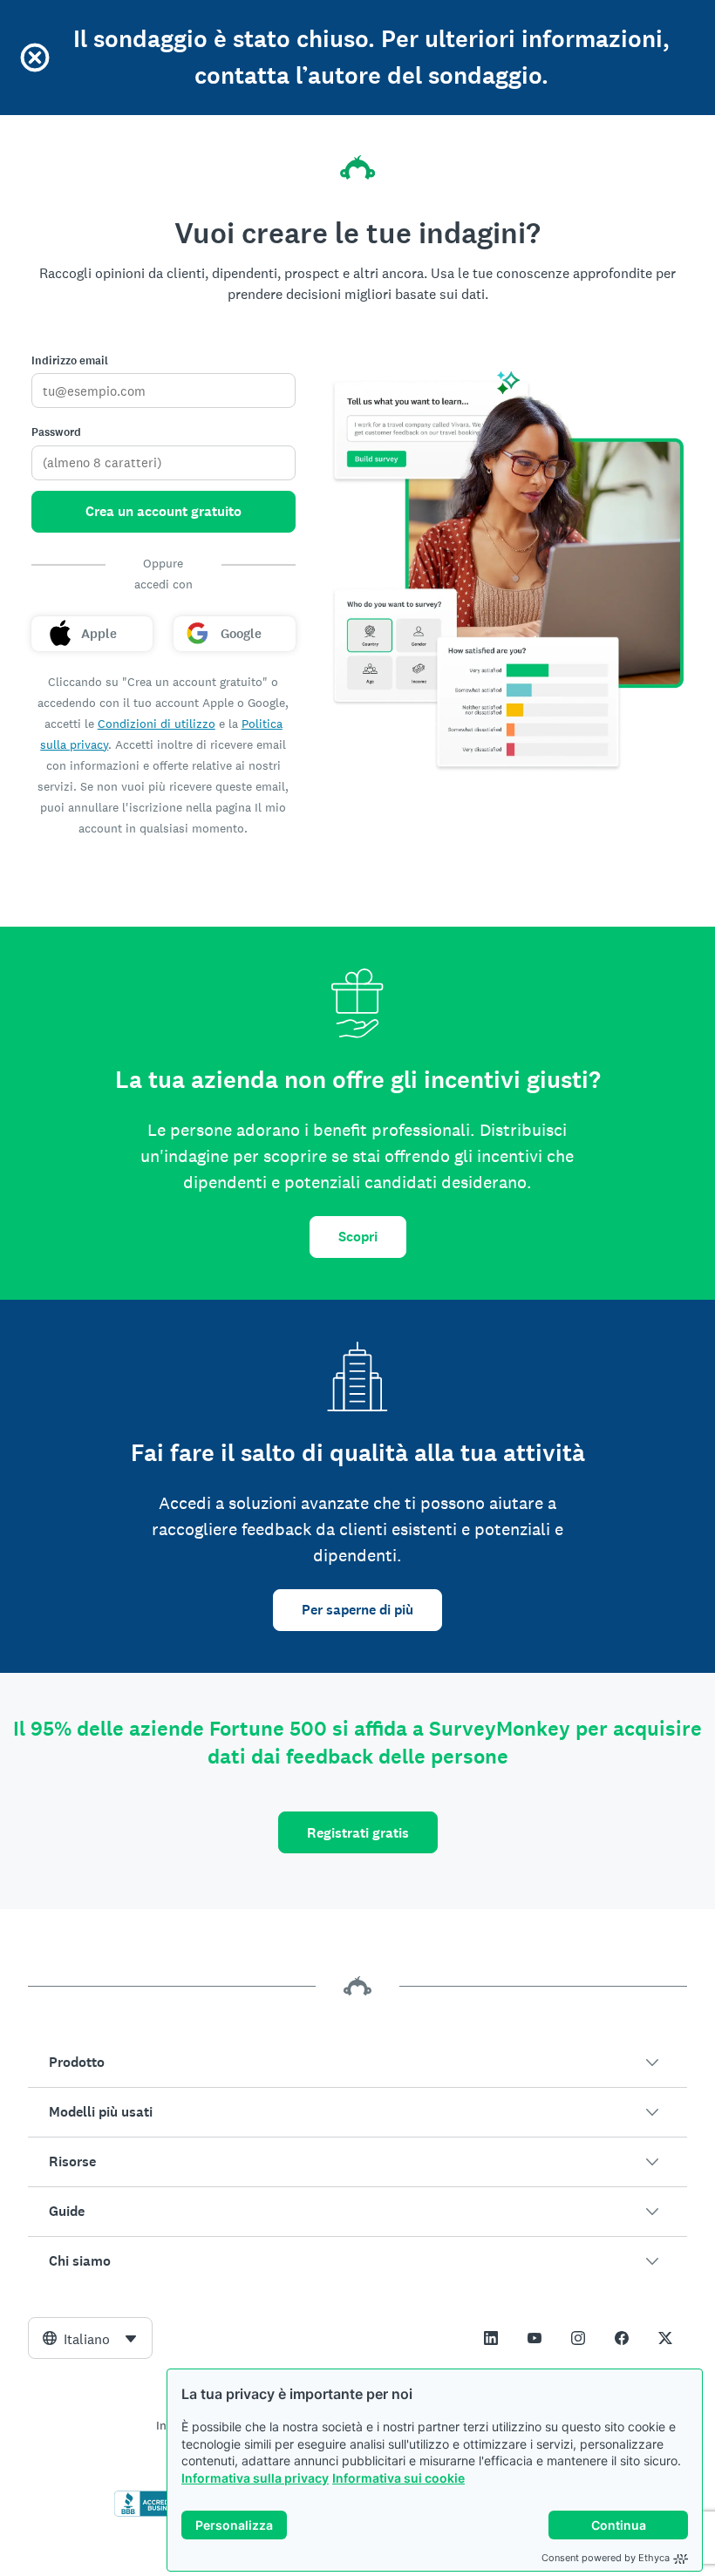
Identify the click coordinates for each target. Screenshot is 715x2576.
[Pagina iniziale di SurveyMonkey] (357, 167)
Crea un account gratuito (163, 511)
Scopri (358, 1237)
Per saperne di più (357, 1610)
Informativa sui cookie (398, 2478)
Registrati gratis (358, 1833)
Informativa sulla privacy (255, 2478)
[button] (357, 2063)
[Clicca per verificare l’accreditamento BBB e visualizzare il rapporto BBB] (151, 2513)
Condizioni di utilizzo (157, 724)
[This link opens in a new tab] (491, 2338)
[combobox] (90, 2338)
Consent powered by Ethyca (606, 2558)
